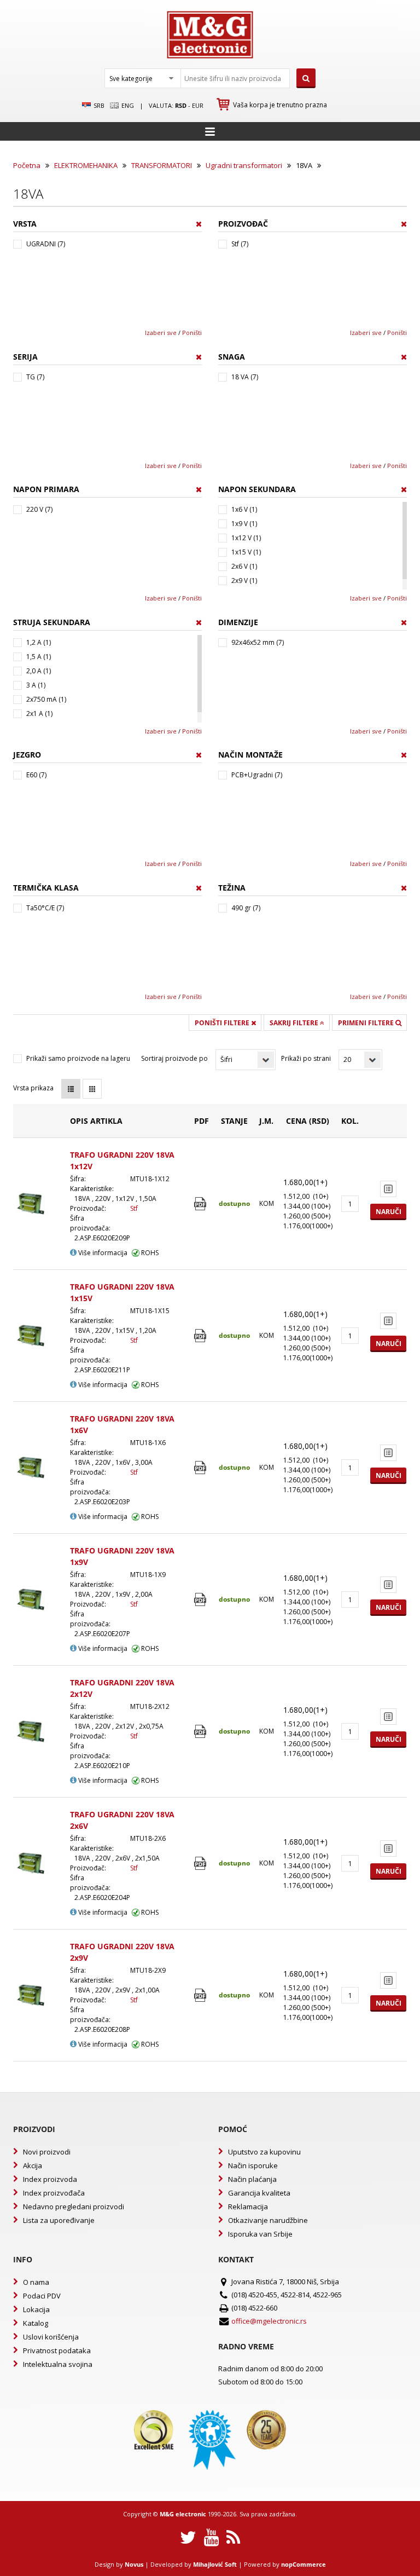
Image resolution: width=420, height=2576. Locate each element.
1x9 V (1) (244, 524)
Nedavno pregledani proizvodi (74, 2207)
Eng (127, 105)
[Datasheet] (202, 1204)
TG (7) (35, 377)
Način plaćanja (252, 2179)
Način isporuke (253, 2165)
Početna (27, 165)
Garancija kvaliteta (259, 2193)
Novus (134, 2564)
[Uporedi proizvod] (388, 1189)
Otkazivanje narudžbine (268, 2220)
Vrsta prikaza (33, 1088)
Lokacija (36, 2309)
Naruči (389, 1212)
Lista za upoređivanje (59, 2220)
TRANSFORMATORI (162, 165)
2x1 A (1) (39, 714)
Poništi (192, 333)
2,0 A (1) (39, 671)
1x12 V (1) (246, 538)
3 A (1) (36, 685)
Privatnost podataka (57, 2350)
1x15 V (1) (246, 552)
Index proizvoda (50, 2179)
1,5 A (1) (39, 657)
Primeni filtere (367, 1023)
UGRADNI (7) (46, 244)
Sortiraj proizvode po (174, 1058)
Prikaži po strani (306, 1058)
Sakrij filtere (295, 1023)
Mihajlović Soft (215, 2564)
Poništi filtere (223, 1023)
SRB (98, 105)
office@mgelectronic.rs (269, 2321)
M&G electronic (183, 2514)
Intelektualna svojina (58, 2364)
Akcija (33, 2165)
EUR (198, 105)
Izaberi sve (161, 333)
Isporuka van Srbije (260, 2234)
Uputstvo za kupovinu (264, 2152)
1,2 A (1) (39, 642)
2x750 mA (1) (46, 699)
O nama (36, 2282)
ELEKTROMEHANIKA (86, 165)
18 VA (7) (245, 377)
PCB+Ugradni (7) (257, 775)
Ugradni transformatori (244, 165)
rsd (181, 105)
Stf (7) (240, 244)
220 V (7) (39, 509)
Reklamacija (248, 2207)
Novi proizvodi (47, 2152)
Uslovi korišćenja (51, 2337)
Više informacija (102, 1253)
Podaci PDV (42, 2296)
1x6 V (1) (244, 509)
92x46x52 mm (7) (258, 642)
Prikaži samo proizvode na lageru (78, 1058)
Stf (134, 1208)
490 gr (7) (246, 908)
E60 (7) (36, 775)
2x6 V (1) (244, 566)
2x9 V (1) (244, 581)
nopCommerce (304, 2564)
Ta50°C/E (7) (45, 908)
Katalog (36, 2323)
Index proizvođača (54, 2193)
